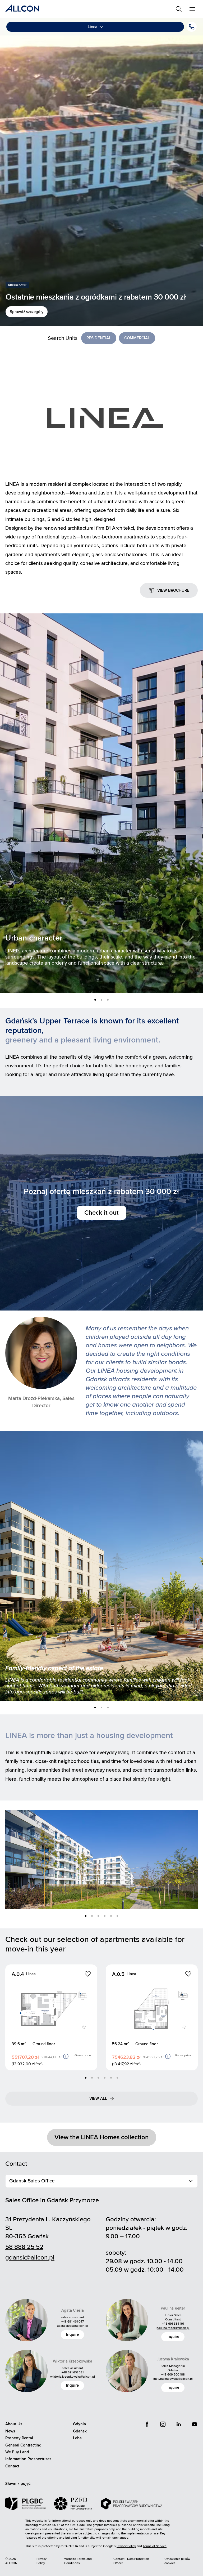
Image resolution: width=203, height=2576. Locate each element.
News (10, 2431)
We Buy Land (17, 2452)
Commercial (137, 338)
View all (98, 2098)
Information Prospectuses (28, 2459)
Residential (99, 338)
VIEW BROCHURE (173, 590)
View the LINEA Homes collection (102, 2137)
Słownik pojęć (18, 2484)
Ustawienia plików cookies (177, 2561)
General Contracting (23, 2445)
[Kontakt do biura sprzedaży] (192, 27)
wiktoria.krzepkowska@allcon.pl (73, 2377)
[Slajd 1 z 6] (86, 1916)
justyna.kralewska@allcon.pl (173, 2379)
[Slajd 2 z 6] (92, 1916)
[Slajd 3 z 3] (108, 1000)
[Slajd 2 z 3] (101, 1000)
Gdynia (79, 2424)
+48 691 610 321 (73, 2372)
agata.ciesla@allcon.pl (73, 2326)
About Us (14, 2424)
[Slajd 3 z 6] (98, 1916)
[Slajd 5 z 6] (111, 1916)
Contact (12, 2466)
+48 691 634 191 (173, 2324)
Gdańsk (80, 2431)
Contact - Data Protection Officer (131, 2561)
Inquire (72, 2334)
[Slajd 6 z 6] (117, 1916)
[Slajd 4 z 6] (105, 1916)
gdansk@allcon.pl (30, 2258)
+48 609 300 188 (173, 2375)
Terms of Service (155, 2546)
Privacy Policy (41, 2561)
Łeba (77, 2438)
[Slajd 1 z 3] (95, 1000)
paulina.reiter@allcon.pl (173, 2328)
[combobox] (101, 2181)
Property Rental (19, 2438)
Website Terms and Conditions (78, 2561)
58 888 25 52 (24, 2247)
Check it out (101, 1213)
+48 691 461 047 (73, 2322)
